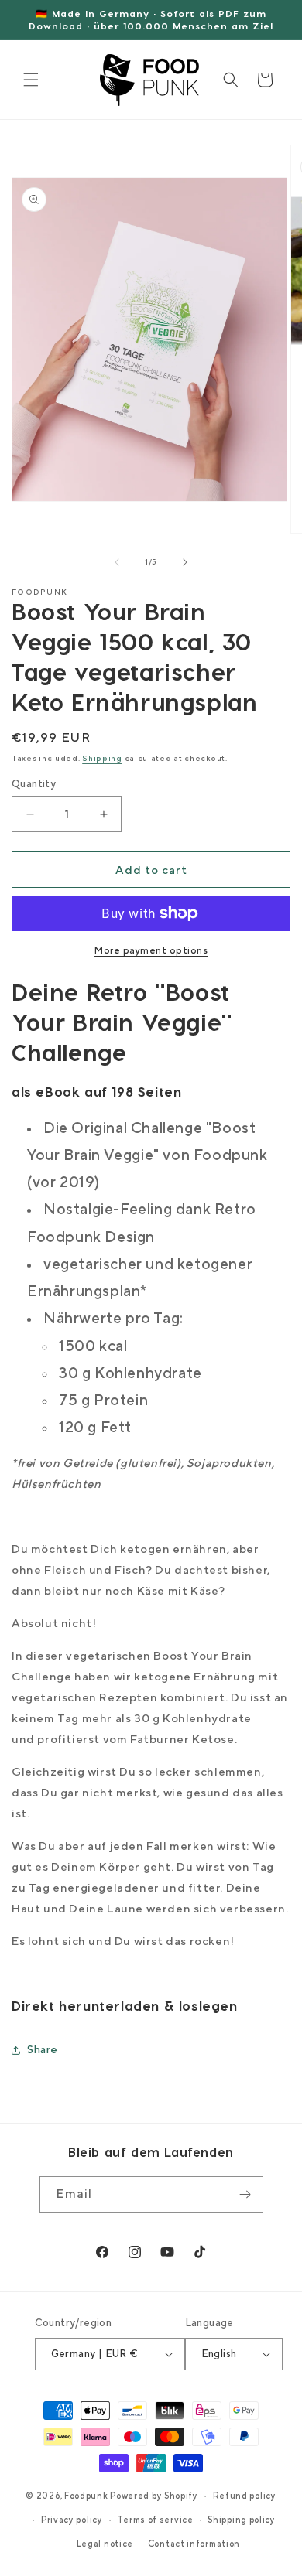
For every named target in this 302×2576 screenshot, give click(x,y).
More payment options (151, 950)
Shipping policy (242, 2520)
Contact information (194, 2544)
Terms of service (155, 2520)
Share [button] (43, 2049)
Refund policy (245, 2496)
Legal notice (105, 2544)
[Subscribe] (245, 2194)
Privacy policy (72, 2520)
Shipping (102, 758)
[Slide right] (185, 562)
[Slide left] (117, 562)
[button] (31, 80)
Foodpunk (86, 2496)
